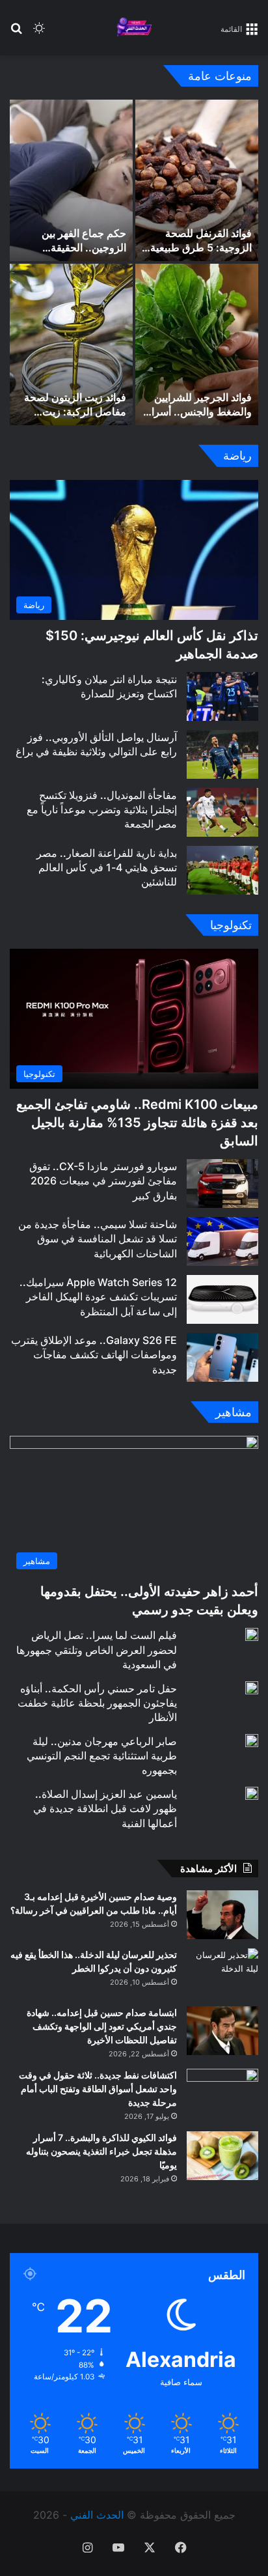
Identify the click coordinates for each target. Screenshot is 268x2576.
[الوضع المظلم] (39, 33)
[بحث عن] (16, 33)
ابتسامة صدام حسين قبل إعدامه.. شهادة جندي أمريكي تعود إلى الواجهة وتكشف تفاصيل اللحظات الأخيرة (102, 2026)
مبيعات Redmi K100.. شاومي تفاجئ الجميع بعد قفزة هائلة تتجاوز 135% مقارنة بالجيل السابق (137, 1123)
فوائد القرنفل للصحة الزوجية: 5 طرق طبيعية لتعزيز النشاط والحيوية (201, 248)
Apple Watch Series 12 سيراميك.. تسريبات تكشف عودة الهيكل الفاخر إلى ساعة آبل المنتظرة (98, 1297)
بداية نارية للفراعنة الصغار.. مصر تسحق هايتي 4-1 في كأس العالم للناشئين (107, 868)
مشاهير (234, 1412)
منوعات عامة (220, 76)
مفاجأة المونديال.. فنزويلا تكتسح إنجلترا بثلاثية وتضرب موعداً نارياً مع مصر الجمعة (102, 810)
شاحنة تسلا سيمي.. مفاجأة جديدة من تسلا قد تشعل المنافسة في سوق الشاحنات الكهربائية (98, 1239)
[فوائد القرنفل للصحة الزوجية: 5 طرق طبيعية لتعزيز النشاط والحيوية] (197, 180)
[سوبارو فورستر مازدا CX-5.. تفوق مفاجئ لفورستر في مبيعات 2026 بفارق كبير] (222, 1183)
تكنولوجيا (231, 925)
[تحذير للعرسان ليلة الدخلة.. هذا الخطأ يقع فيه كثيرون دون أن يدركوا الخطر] (222, 1973)
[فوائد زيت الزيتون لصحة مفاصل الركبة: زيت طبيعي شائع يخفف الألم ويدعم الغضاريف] (71, 344)
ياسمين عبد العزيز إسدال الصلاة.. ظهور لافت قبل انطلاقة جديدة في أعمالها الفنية (105, 1809)
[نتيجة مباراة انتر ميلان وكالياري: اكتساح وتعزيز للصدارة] (222, 696)
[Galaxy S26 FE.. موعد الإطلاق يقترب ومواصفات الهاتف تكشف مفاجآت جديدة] (222, 1357)
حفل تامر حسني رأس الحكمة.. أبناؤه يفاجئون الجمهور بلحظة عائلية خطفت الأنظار (97, 1703)
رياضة (237, 455)
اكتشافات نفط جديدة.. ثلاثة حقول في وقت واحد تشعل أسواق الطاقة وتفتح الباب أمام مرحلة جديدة (98, 2089)
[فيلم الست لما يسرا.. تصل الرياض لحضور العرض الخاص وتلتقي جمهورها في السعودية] (252, 1634)
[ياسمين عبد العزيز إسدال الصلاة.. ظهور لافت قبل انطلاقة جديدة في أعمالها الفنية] (252, 1793)
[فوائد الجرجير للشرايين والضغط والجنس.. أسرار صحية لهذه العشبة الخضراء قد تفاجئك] (197, 344)
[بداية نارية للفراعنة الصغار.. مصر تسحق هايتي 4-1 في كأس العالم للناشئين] (222, 870)
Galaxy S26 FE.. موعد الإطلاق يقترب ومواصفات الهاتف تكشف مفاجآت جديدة (94, 1355)
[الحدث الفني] (134, 28)
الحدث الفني (97, 2515)
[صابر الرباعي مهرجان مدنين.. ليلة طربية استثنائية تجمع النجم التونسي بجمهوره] (252, 1741)
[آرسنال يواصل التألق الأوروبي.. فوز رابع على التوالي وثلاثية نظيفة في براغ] (222, 754)
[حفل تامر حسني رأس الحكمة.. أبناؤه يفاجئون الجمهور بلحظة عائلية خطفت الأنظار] (252, 1688)
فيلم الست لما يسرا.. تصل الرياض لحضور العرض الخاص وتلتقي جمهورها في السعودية (97, 1650)
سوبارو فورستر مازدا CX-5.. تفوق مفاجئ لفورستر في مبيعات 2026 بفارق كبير (103, 1181)
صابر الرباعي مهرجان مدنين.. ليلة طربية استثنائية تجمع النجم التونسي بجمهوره (102, 1756)
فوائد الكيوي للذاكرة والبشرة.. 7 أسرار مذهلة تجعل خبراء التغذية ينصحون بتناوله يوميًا (101, 2151)
